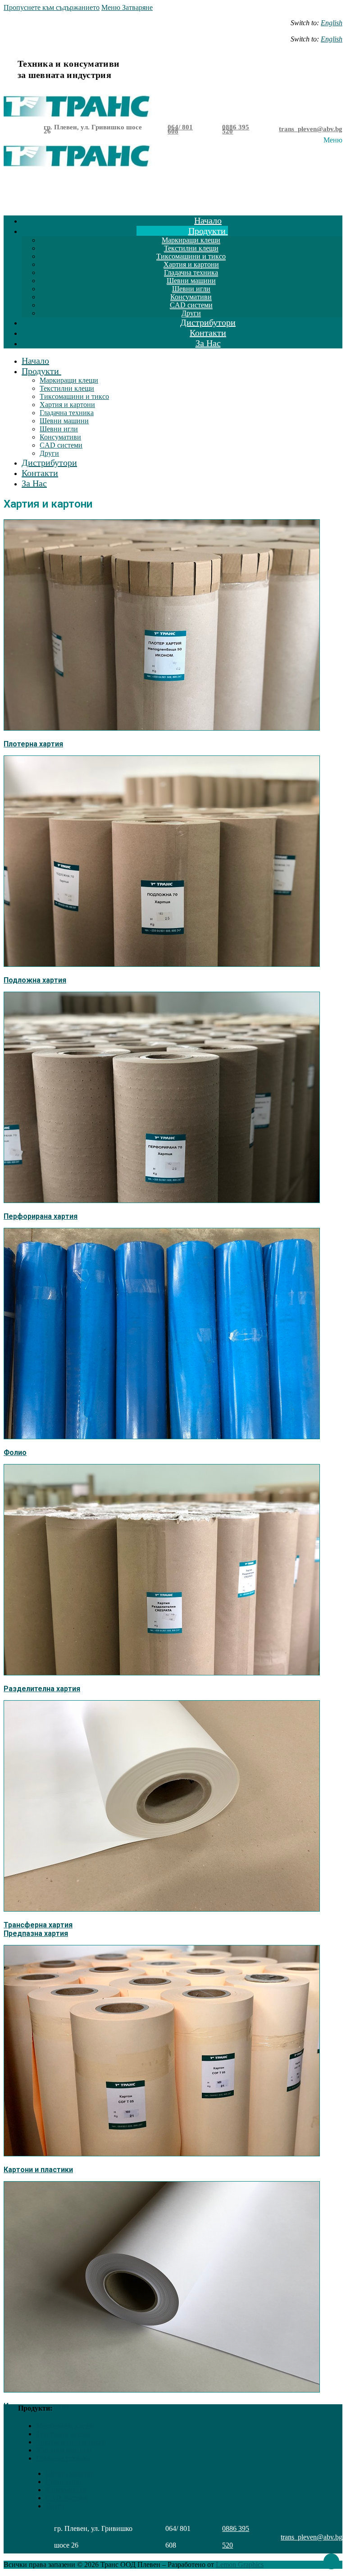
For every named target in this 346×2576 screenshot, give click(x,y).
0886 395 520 (236, 129)
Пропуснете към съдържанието (52, 7)
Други (55, 2506)
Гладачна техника (63, 2458)
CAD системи (67, 2498)
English (332, 23)
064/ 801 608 (180, 129)
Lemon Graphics (240, 2565)
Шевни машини (70, 2473)
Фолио (15, 1453)
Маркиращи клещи (65, 2426)
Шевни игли (65, 2482)
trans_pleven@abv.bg (311, 129)
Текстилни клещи (63, 2434)
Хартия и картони (64, 2450)
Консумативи (66, 2490)
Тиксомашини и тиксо (71, 2442)
